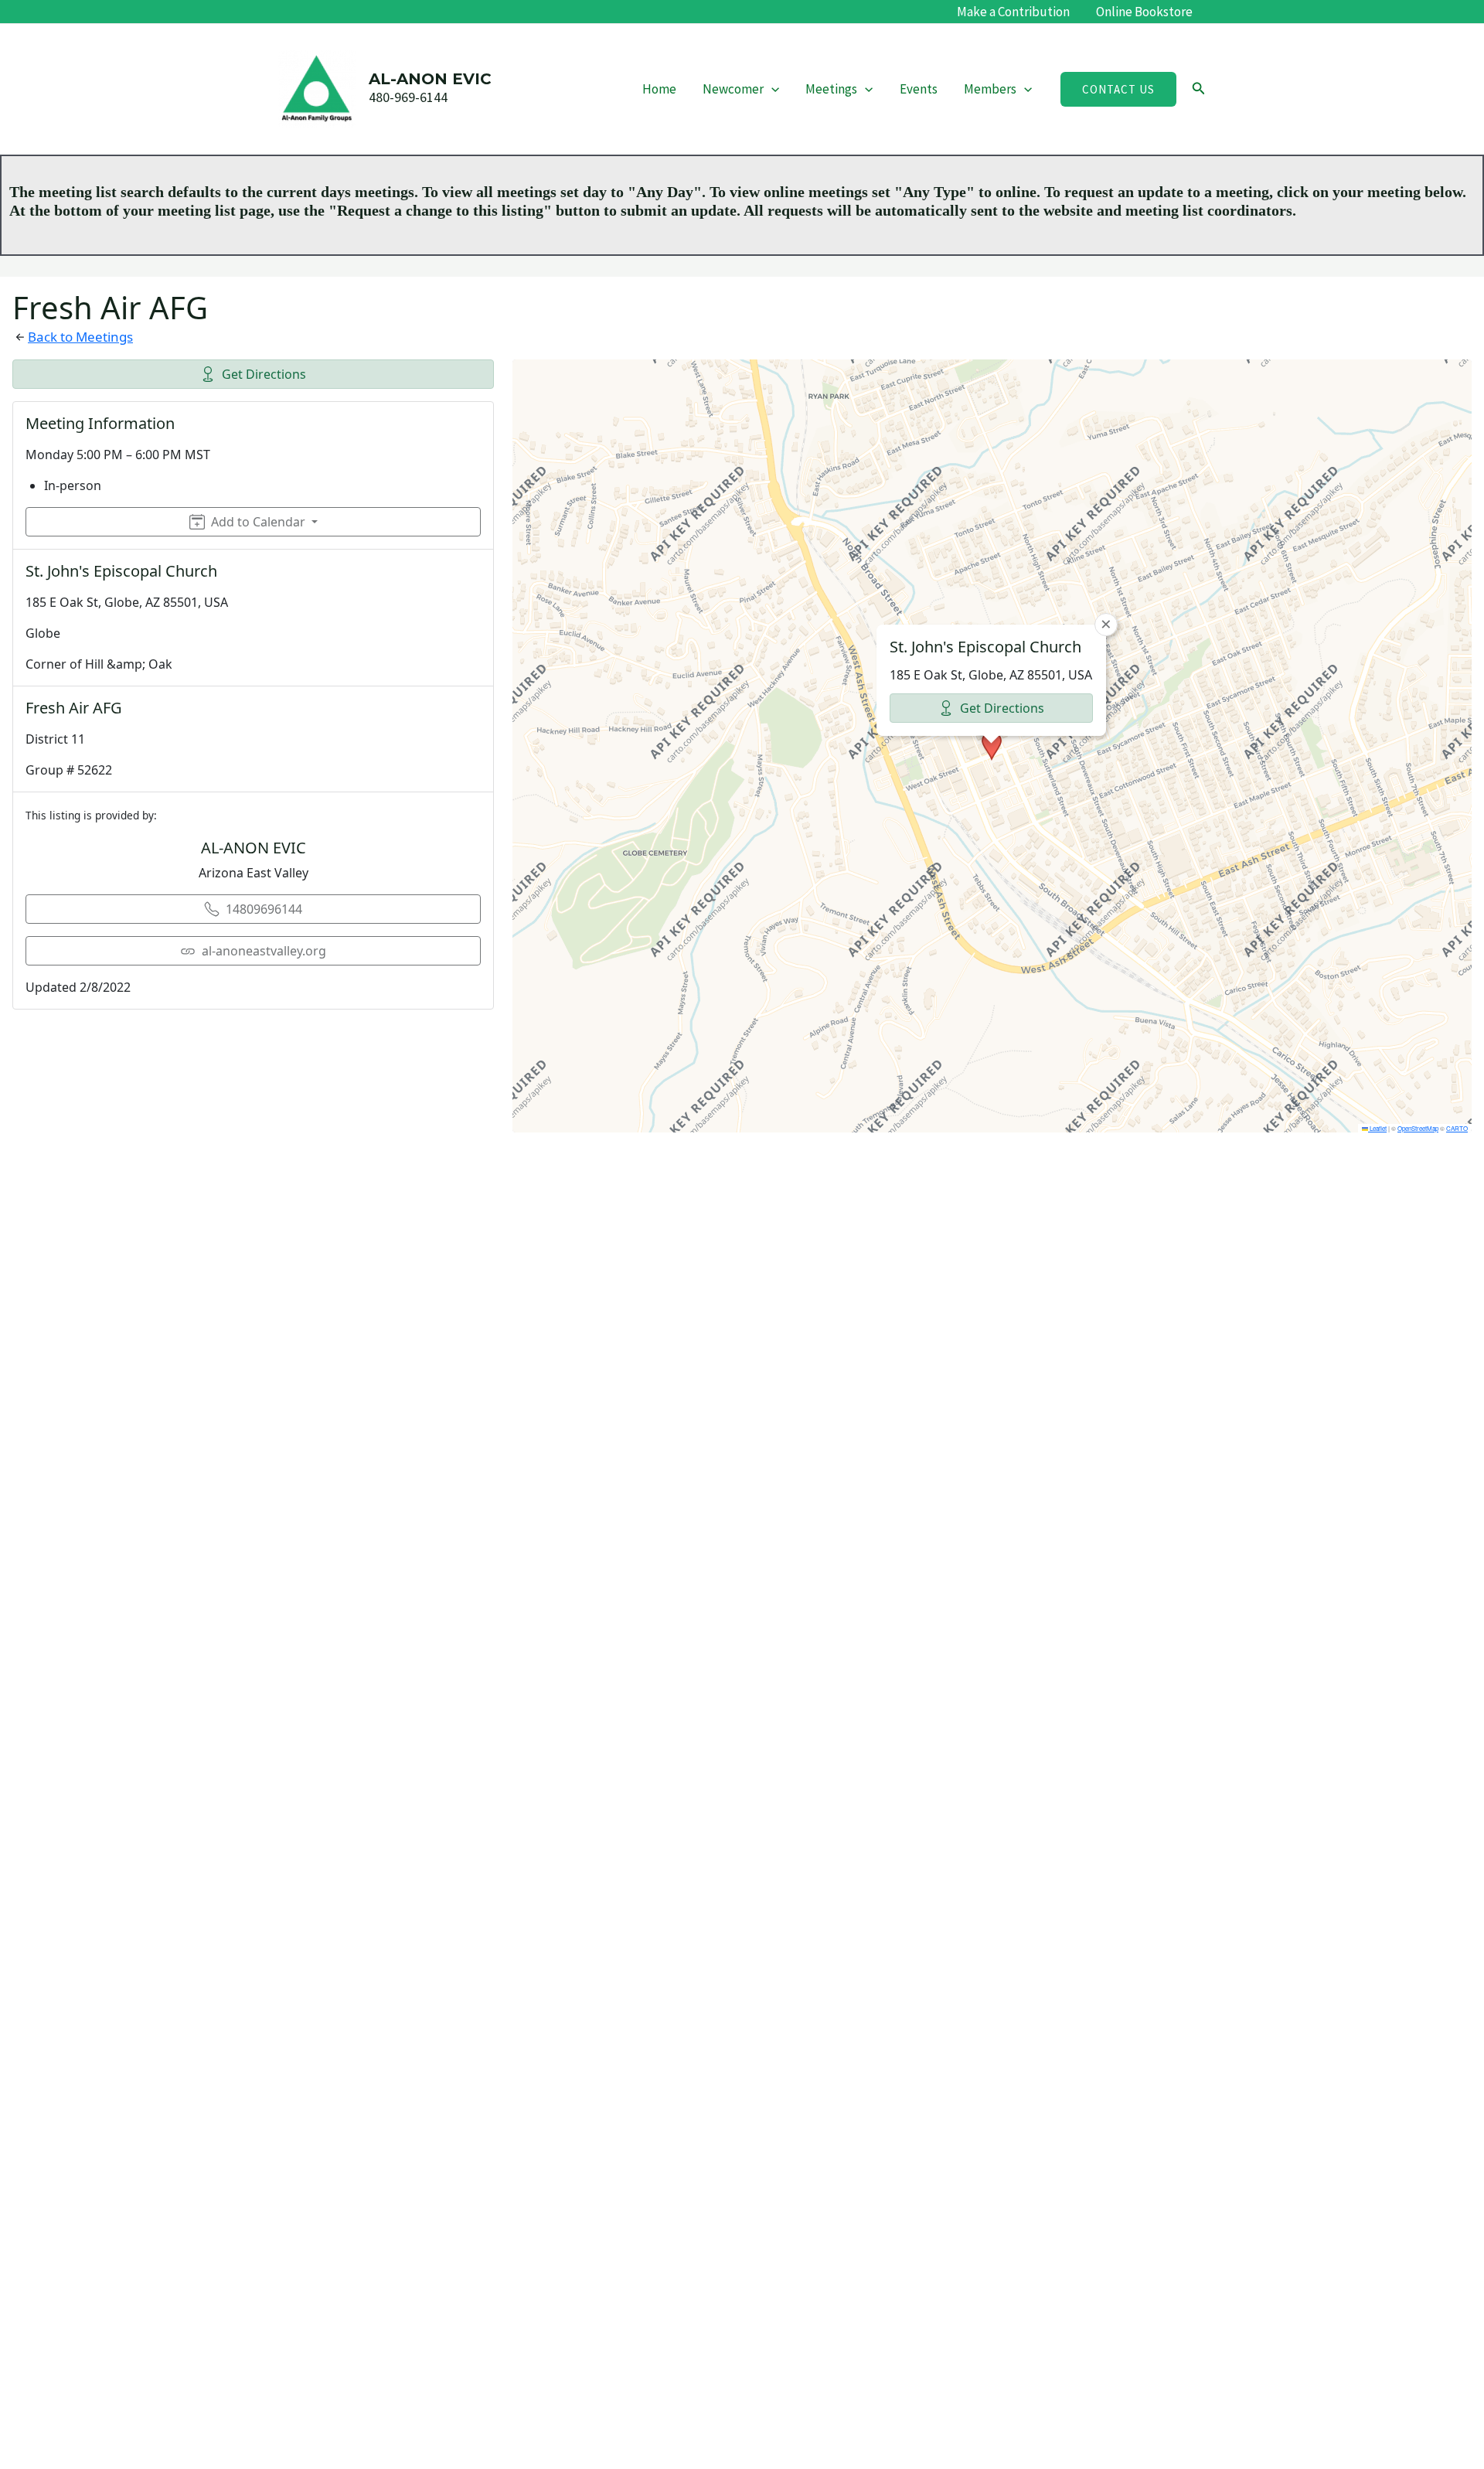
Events (919, 89)
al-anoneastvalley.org (264, 951)
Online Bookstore (1144, 12)
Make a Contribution (1013, 12)
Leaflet (1377, 1128)
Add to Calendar (258, 522)
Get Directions (264, 374)
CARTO (1457, 1128)
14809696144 (264, 909)
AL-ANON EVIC (430, 79)
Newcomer (733, 89)
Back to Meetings (80, 337)
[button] (771, 89)
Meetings (831, 89)
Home (659, 89)
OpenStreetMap (1418, 1128)
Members (990, 89)
